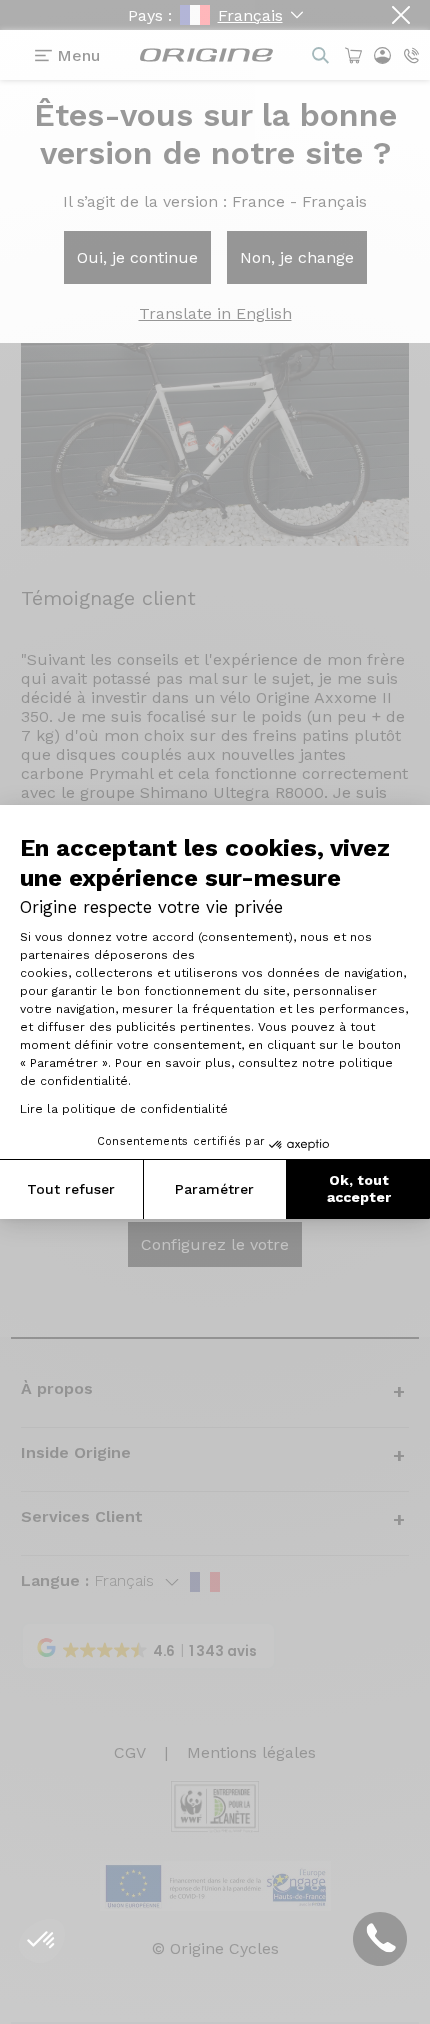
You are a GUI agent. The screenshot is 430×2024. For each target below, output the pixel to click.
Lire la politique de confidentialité (124, 1109)
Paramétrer (214, 1189)
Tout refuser (71, 1189)
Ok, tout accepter (359, 1189)
